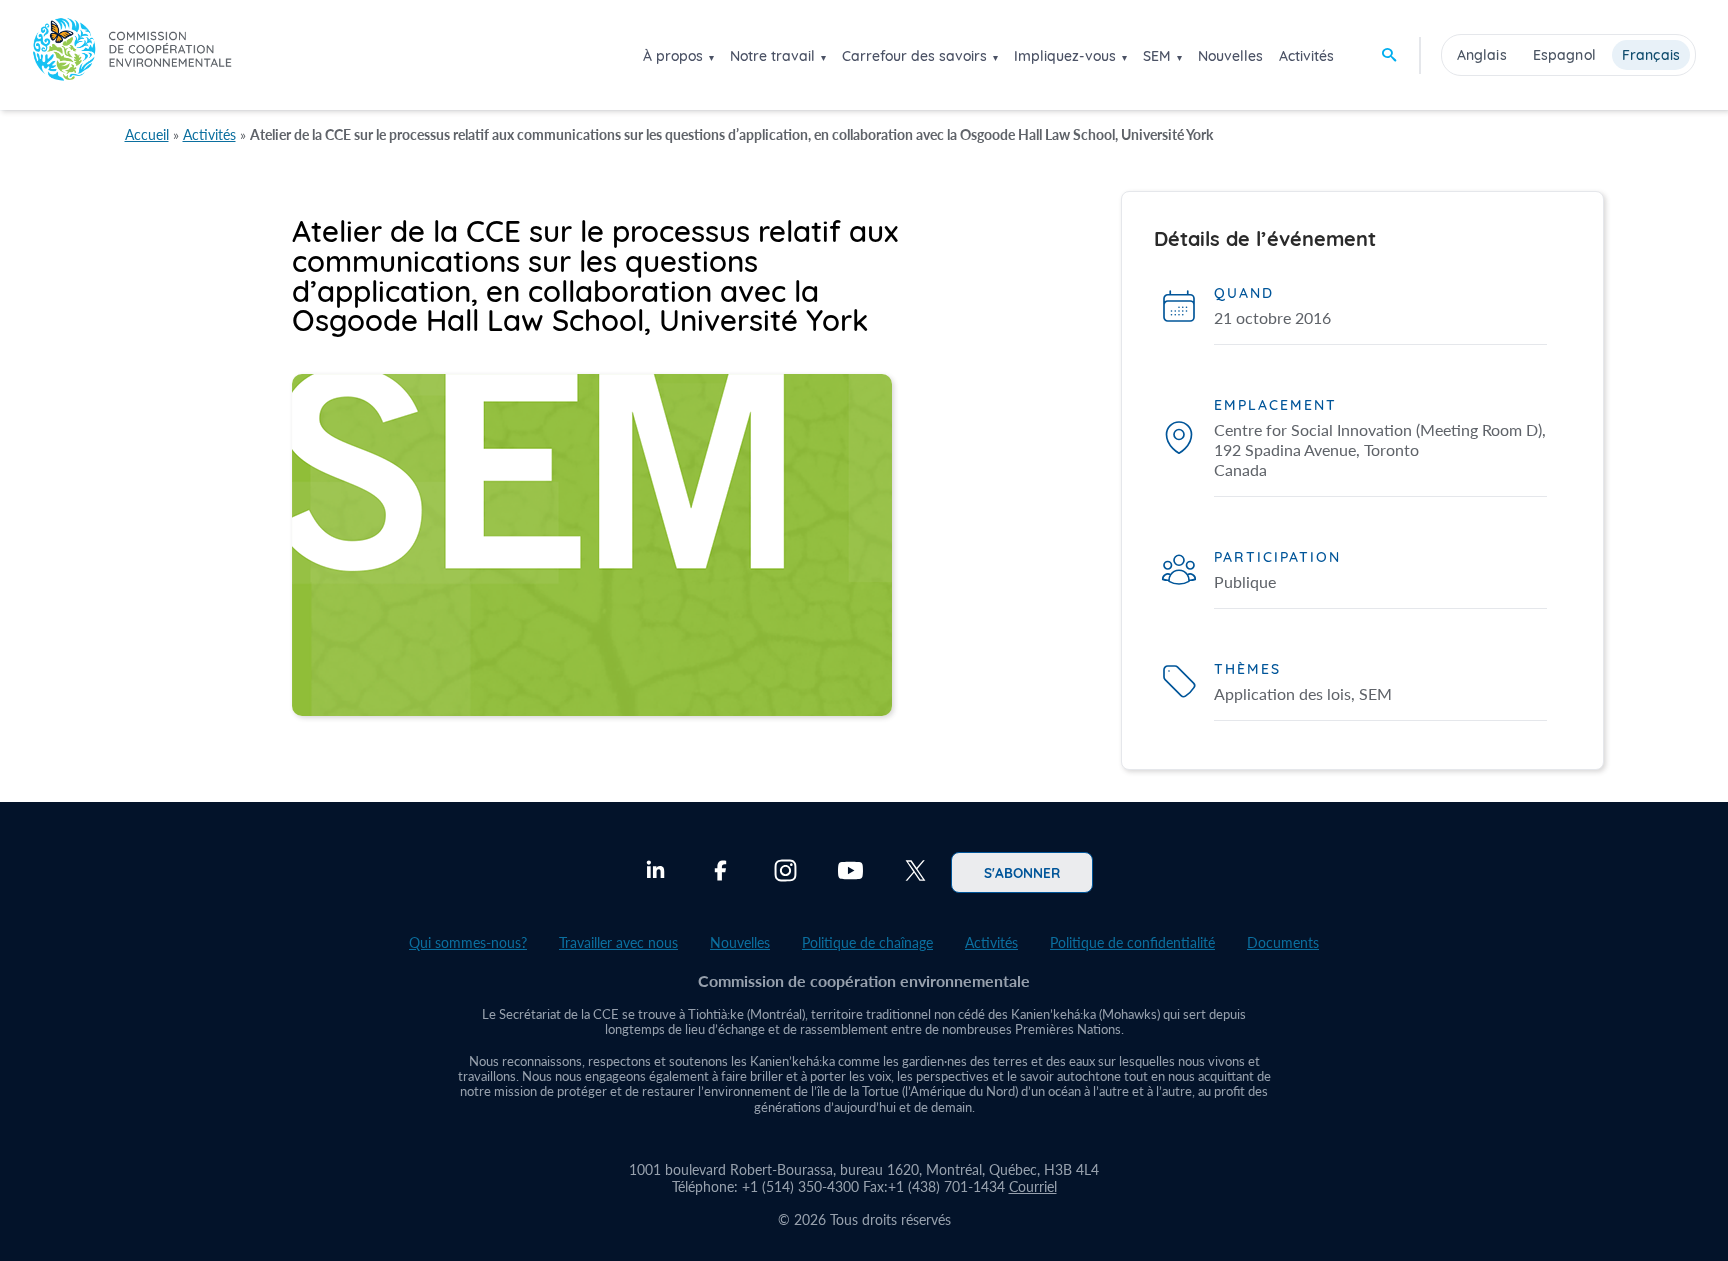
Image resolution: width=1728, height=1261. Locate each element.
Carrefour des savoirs (914, 56)
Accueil (147, 134)
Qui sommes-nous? (468, 942)
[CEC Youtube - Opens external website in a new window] (850, 873)
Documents (1283, 942)
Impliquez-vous (1065, 56)
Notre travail (772, 56)
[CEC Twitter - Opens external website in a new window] (915, 873)
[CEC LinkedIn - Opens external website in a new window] (655, 873)
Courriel (1033, 1186)
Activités (1306, 56)
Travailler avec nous (618, 942)
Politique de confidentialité (1132, 942)
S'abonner (1022, 872)
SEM (1157, 56)
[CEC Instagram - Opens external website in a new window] (785, 873)
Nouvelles (1230, 56)
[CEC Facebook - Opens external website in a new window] (720, 873)
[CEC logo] (132, 54)
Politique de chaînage (867, 942)
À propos (673, 56)
